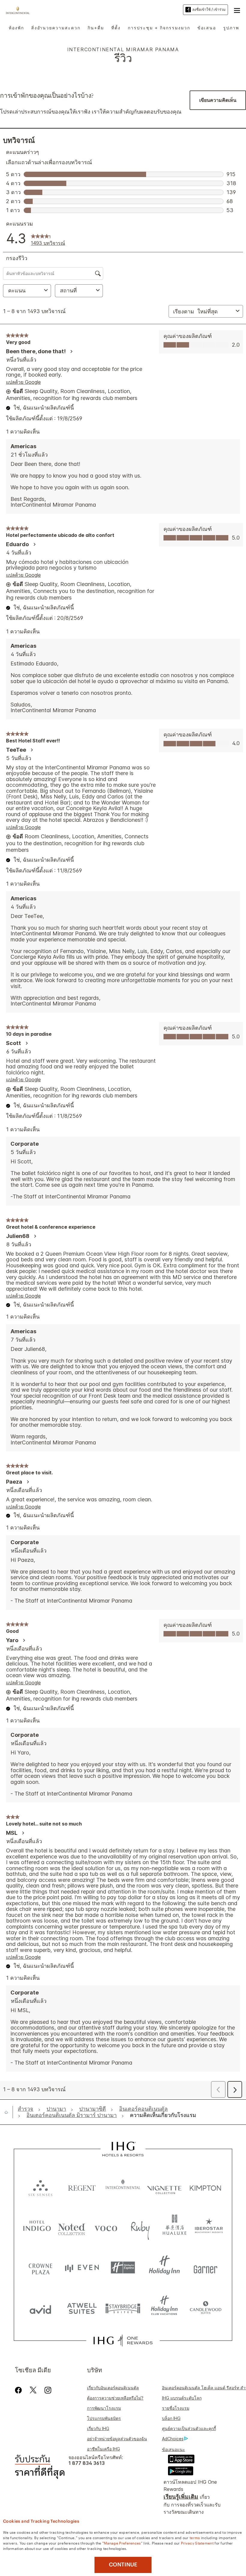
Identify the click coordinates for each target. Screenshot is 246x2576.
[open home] (9, 2112)
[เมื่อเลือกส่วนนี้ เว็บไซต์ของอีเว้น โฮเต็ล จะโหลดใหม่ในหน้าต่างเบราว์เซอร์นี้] (82, 2268)
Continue (123, 2565)
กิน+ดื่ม (96, 28)
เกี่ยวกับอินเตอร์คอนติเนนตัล (113, 2388)
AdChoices (173, 2439)
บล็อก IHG (171, 2418)
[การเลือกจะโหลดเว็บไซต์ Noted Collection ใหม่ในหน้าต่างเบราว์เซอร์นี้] (72, 2227)
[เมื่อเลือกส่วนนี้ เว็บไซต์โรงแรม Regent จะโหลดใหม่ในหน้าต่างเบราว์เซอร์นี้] (82, 2187)
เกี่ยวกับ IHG (98, 2428)
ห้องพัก (16, 28)
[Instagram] (48, 2390)
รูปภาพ (231, 28)
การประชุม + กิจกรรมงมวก (159, 28)
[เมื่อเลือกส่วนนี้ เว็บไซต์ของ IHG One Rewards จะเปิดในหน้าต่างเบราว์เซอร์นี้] (123, 2341)
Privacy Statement (197, 2543)
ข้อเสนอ (207, 28)
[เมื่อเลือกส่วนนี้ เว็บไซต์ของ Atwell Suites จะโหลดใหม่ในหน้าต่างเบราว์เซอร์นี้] (82, 2308)
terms (195, 2537)
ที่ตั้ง (116, 28)
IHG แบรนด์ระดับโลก (182, 2398)
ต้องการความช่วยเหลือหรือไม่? (115, 2398)
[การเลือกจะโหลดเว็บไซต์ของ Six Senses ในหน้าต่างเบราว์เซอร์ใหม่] (40, 2187)
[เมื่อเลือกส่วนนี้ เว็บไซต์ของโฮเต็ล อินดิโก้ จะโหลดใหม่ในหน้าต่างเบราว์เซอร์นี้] (37, 2227)
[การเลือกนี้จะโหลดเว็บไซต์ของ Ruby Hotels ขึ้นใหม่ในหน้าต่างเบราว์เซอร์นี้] (140, 2227)
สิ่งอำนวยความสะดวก (56, 28)
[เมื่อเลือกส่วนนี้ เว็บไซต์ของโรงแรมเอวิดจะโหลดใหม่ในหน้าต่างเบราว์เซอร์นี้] (40, 2308)
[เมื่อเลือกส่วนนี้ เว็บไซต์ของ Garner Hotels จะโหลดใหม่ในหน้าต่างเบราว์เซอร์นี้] (205, 2268)
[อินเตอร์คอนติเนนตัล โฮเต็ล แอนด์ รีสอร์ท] (19, 10)
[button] (237, 10)
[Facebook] (20, 2390)
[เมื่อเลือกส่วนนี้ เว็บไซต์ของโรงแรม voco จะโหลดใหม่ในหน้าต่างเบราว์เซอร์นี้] (106, 2227)
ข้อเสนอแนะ (174, 2449)
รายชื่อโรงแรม (176, 2408)
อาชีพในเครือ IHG (103, 2449)
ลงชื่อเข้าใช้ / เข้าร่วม (209, 9)
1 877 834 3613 (87, 2463)
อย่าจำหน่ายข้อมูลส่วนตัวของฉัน (117, 2439)
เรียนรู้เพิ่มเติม (181, 2497)
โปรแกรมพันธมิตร (104, 2418)
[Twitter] (33, 2390)
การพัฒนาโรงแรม (104, 2408)
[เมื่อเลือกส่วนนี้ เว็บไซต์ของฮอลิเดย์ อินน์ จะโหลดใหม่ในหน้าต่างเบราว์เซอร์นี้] (164, 2268)
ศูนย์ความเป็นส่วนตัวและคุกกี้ (189, 2428)
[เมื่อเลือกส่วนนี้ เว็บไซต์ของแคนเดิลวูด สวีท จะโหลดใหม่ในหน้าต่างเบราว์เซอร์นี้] (205, 2308)
